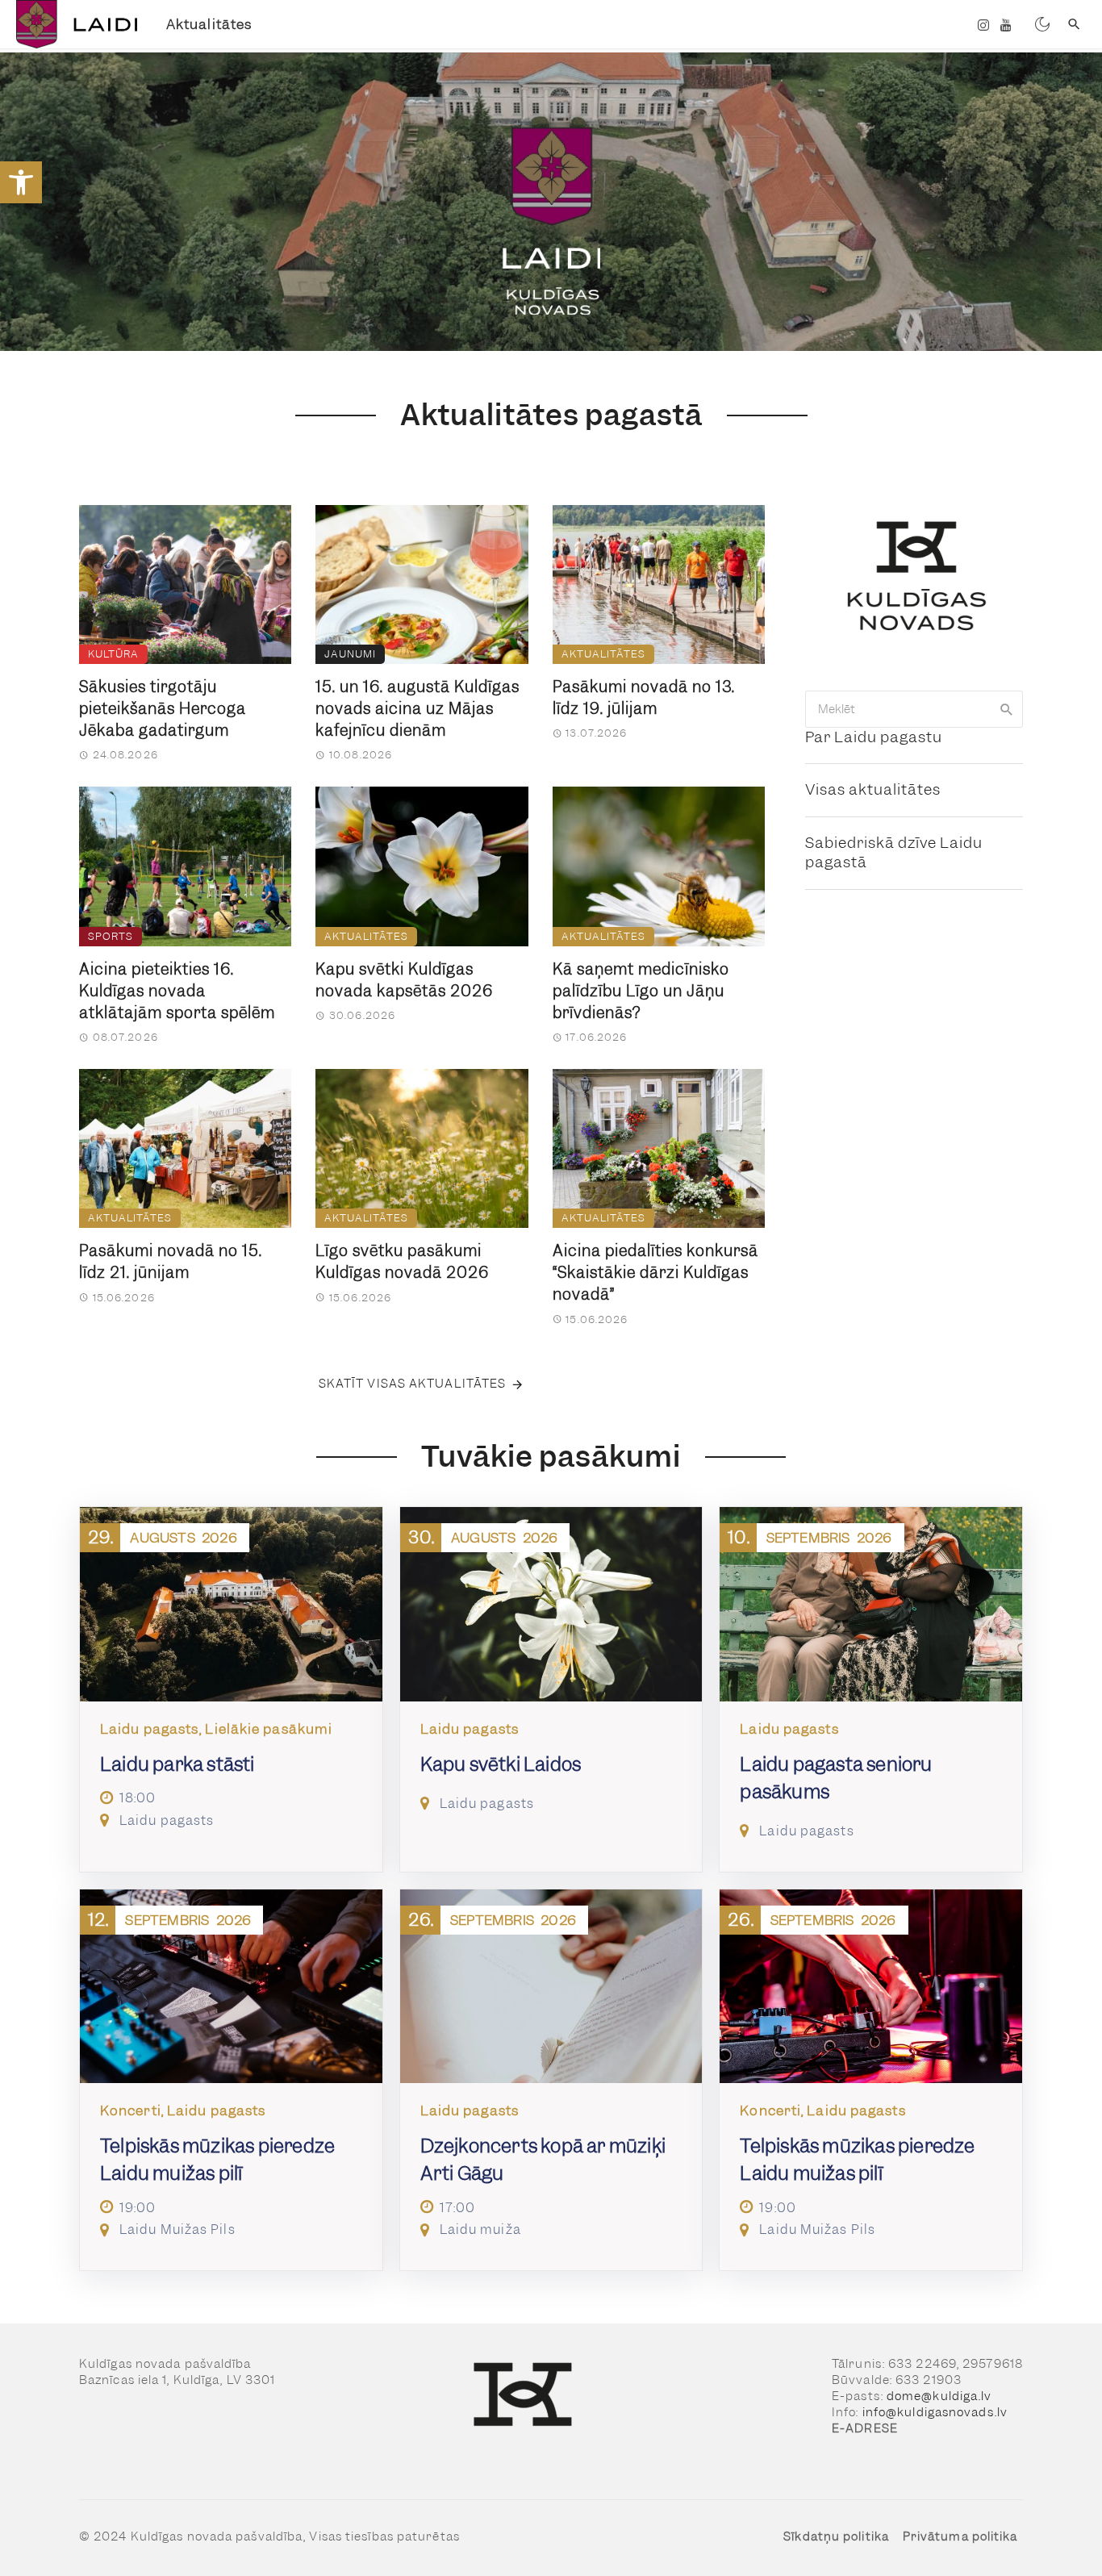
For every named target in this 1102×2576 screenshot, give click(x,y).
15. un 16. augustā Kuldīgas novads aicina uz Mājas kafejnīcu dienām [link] (417, 709)
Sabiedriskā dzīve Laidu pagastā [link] (894, 853)
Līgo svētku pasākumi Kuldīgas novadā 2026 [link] (402, 1262)
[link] (21, 182)
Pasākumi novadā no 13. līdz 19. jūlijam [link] (644, 698)
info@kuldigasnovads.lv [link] (935, 2412)
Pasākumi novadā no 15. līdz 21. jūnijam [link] (171, 1262)
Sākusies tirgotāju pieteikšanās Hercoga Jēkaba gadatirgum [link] (163, 709)
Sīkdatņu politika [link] (836, 2536)
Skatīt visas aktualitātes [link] (413, 1384)
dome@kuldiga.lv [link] (939, 2396)
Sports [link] (111, 936)
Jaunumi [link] (350, 654)
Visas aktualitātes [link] (873, 789)
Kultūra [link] (113, 654)
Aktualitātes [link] (209, 24)
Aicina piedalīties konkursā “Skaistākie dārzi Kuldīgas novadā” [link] (655, 1273)
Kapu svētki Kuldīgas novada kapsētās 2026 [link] (404, 980)
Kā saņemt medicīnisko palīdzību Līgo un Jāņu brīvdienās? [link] (641, 991)
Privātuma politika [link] (960, 2536)
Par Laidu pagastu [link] (874, 737)
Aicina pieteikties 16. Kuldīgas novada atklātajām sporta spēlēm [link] (177, 991)
